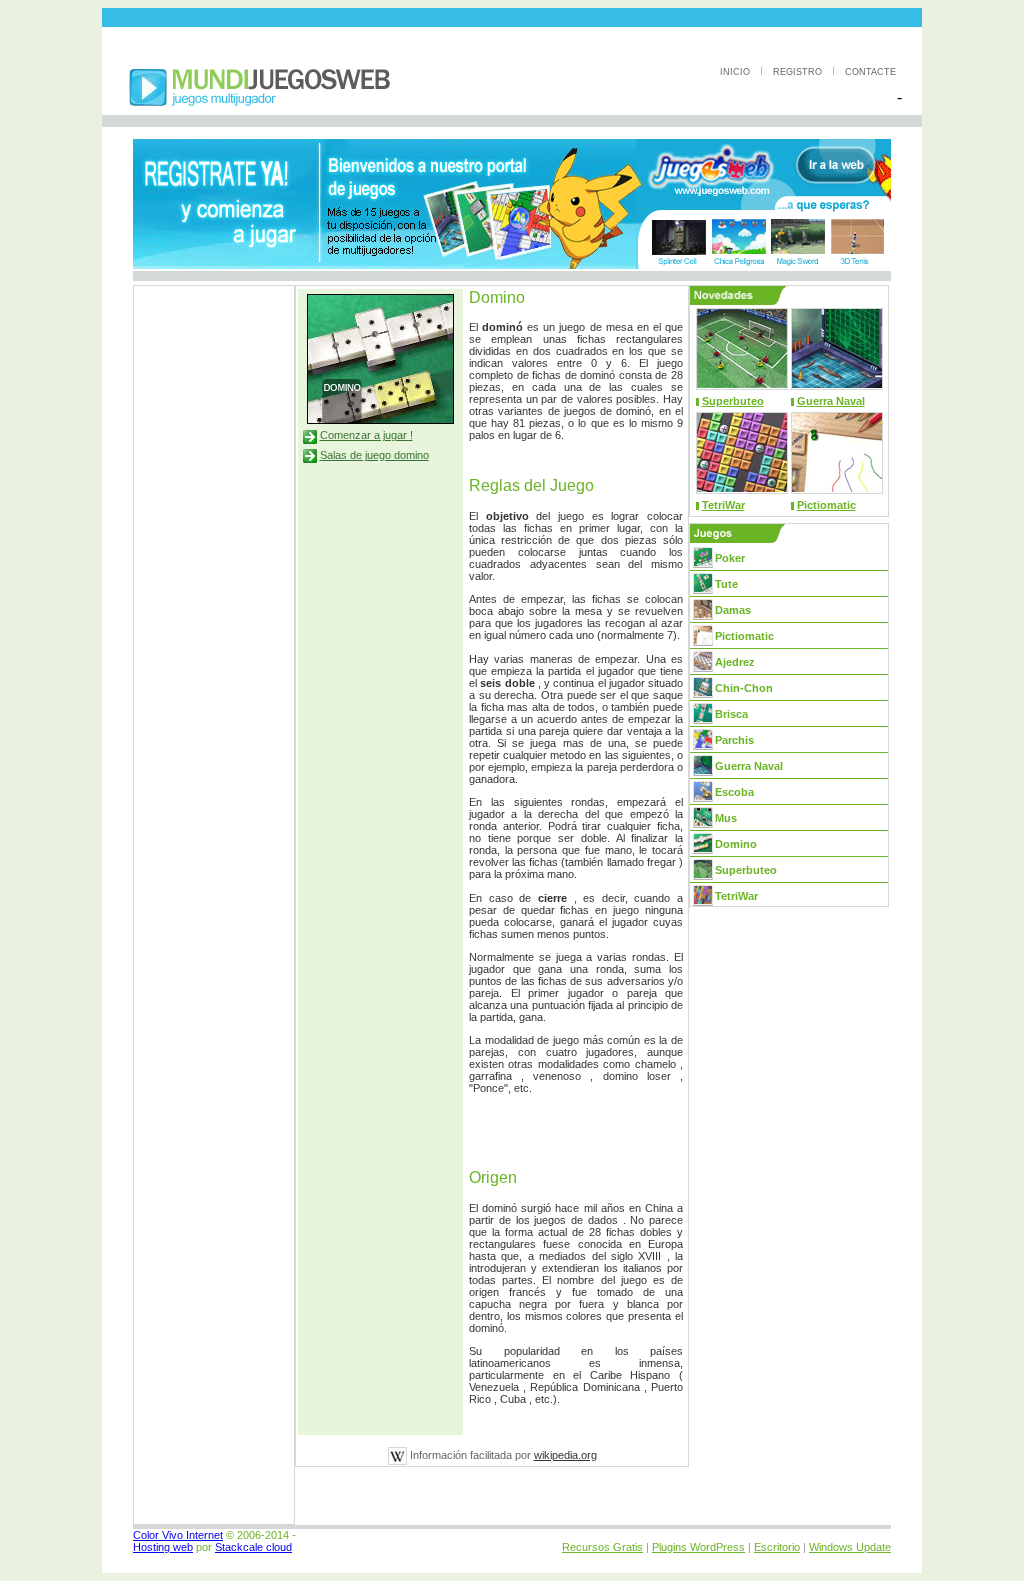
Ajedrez (735, 662)
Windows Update (850, 1547)
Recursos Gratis (602, 1547)
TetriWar (723, 505)
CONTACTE (870, 72)
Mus (726, 818)
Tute (726, 584)
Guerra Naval (831, 401)
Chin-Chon (744, 688)
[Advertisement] (512, 17)
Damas (733, 610)
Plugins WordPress (698, 1547)
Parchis (734, 740)
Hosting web (163, 1547)
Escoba (734, 792)
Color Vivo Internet (178, 1535)
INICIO (736, 72)
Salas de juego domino (374, 455)
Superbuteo (733, 401)
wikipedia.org (565, 1455)
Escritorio (777, 1547)
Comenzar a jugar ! (366, 435)
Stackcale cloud (253, 1547)
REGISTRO (799, 72)
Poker (730, 558)
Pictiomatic (826, 505)
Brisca (731, 714)
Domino (736, 844)
